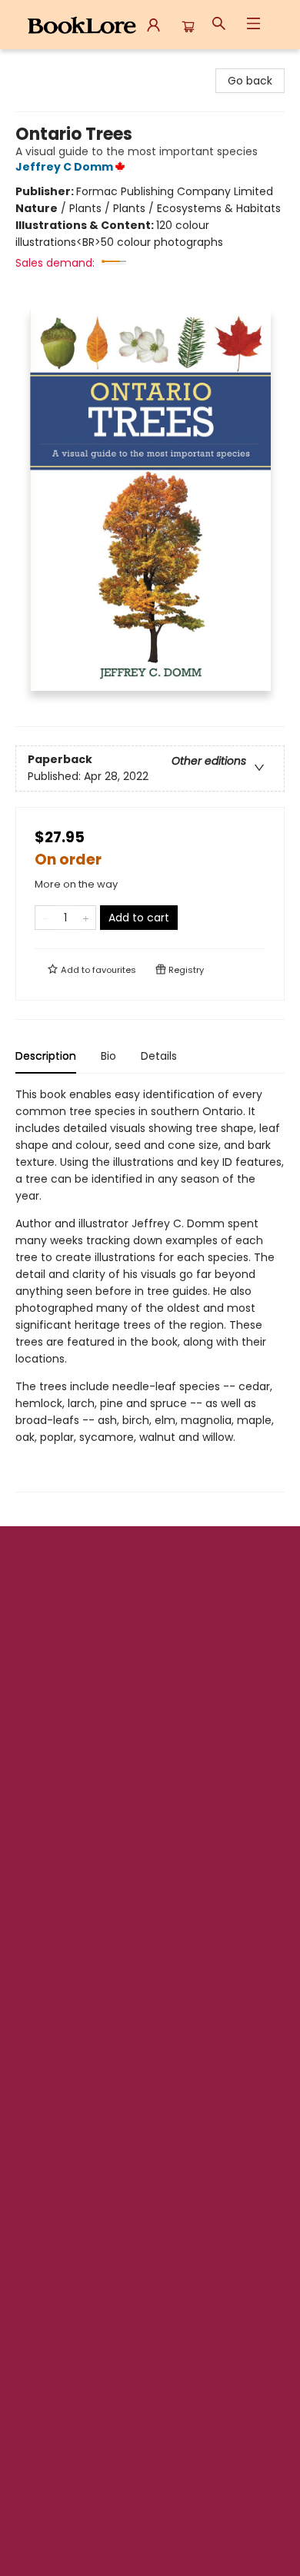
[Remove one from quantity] (45, 918)
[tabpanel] (150, 1289)
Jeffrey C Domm (64, 167)
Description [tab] (46, 1056)
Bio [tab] (108, 1056)
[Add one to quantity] (86, 918)
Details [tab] (159, 1056)
